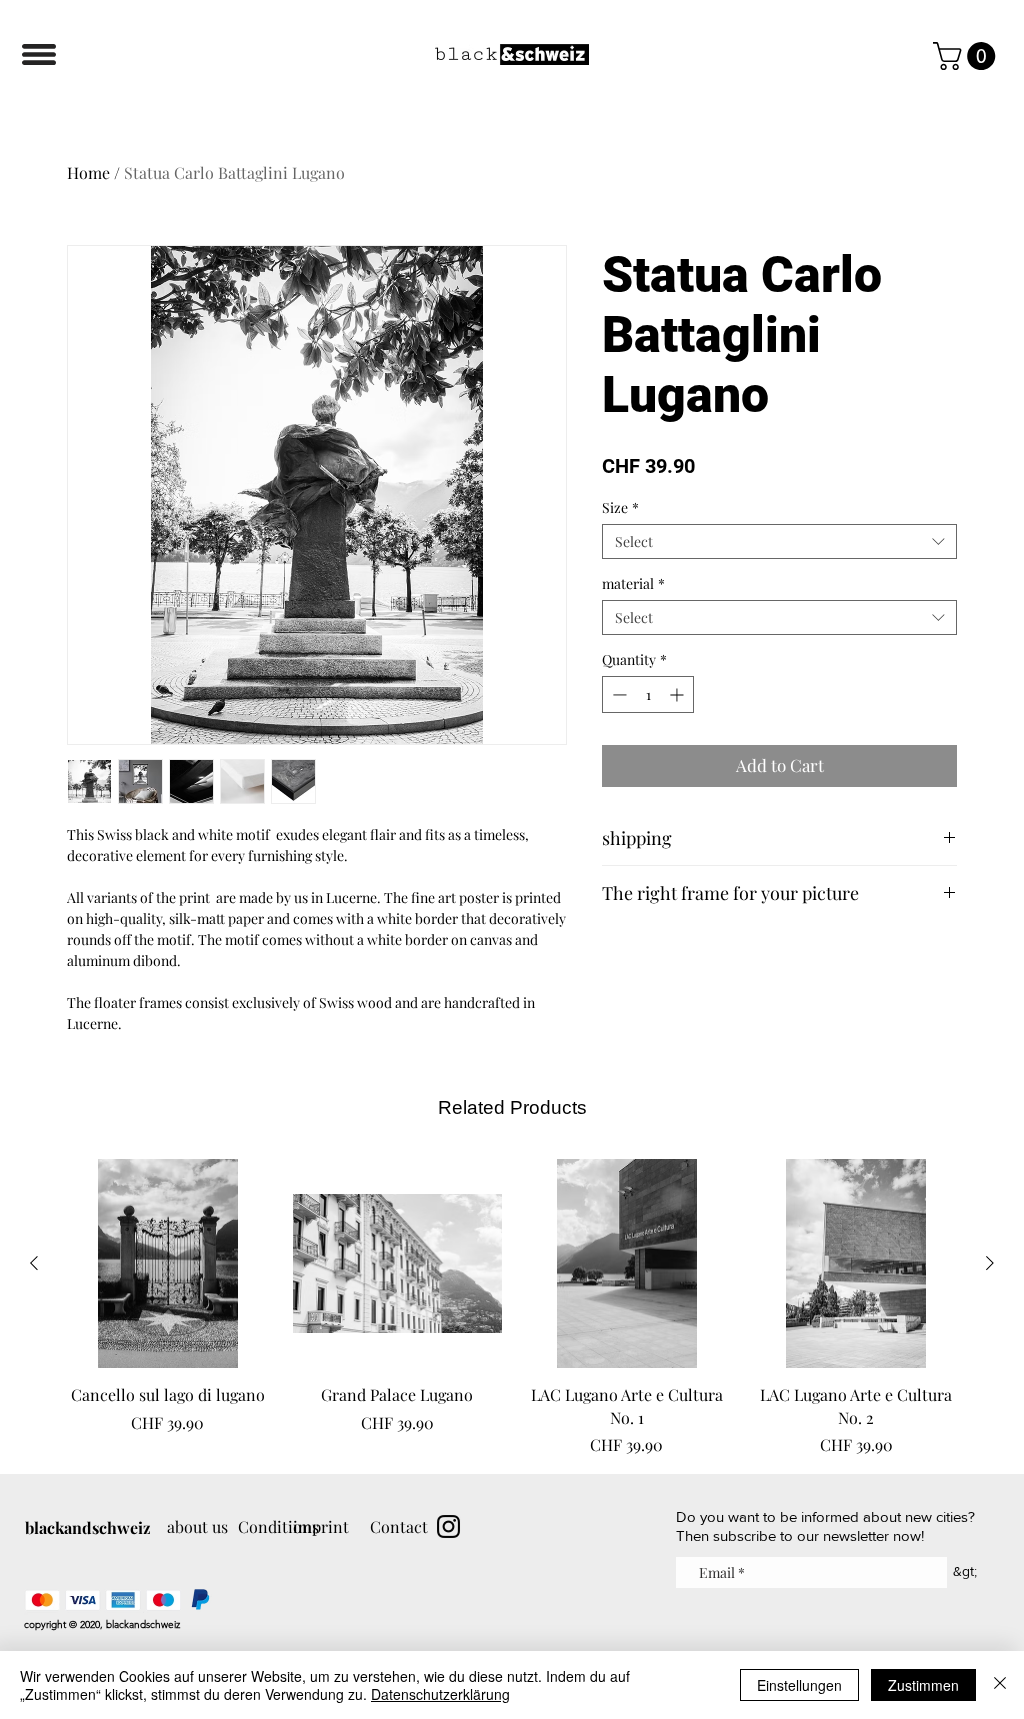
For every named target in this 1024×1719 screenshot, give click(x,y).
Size (620, 507)
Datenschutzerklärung (440, 1694)
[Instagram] (448, 1526)
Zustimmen (923, 1685)
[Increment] (678, 694)
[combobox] (779, 541)
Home (88, 172)
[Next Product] (990, 1263)
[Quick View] (168, 1264)
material (633, 583)
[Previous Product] (34, 1263)
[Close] (1000, 1685)
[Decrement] (617, 694)
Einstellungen (799, 1685)
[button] (39, 54)
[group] (512, 1308)
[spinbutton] (648, 694)
